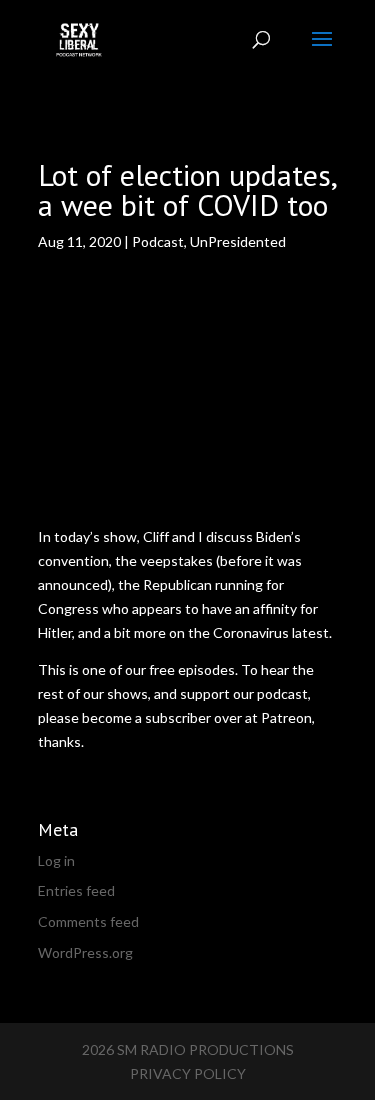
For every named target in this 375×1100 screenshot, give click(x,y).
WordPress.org (85, 952)
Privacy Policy (188, 1073)
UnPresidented (238, 241)
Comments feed (88, 921)
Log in (56, 860)
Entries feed (76, 890)
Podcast (158, 241)
